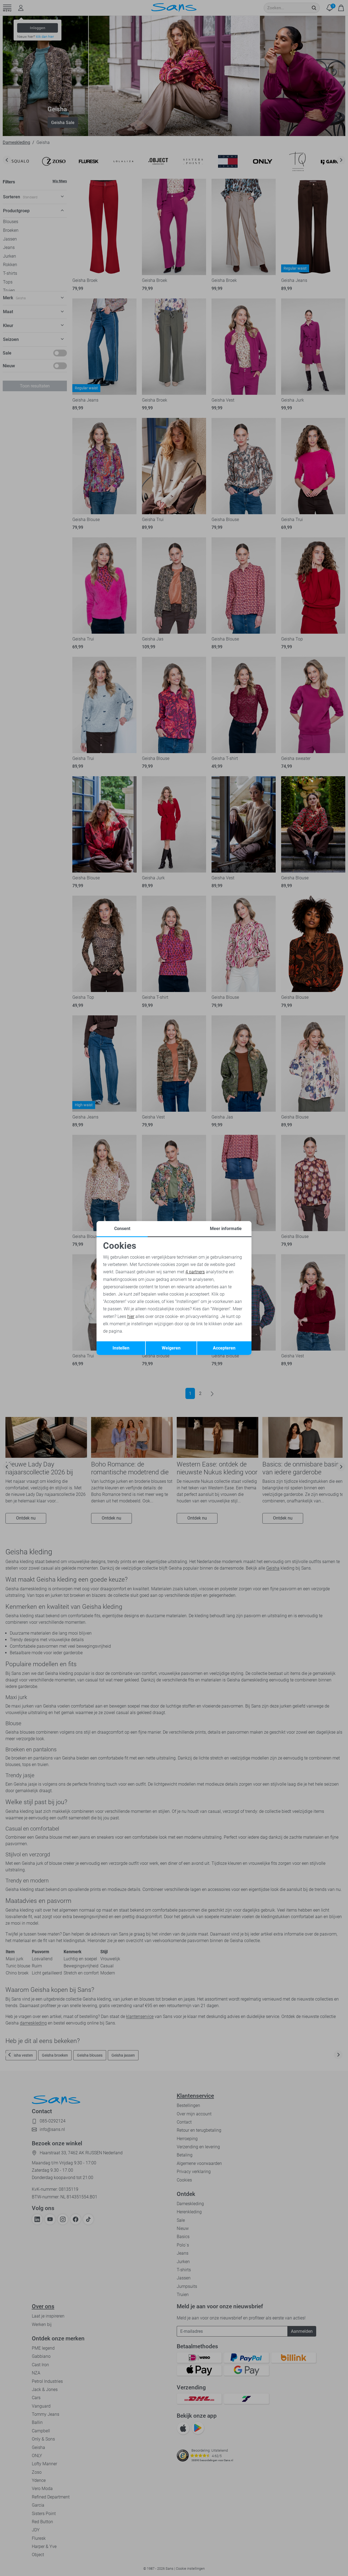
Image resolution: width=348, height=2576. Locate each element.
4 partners (195, 1272)
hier (131, 1316)
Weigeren (171, 1348)
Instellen (121, 1348)
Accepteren (224, 1348)
